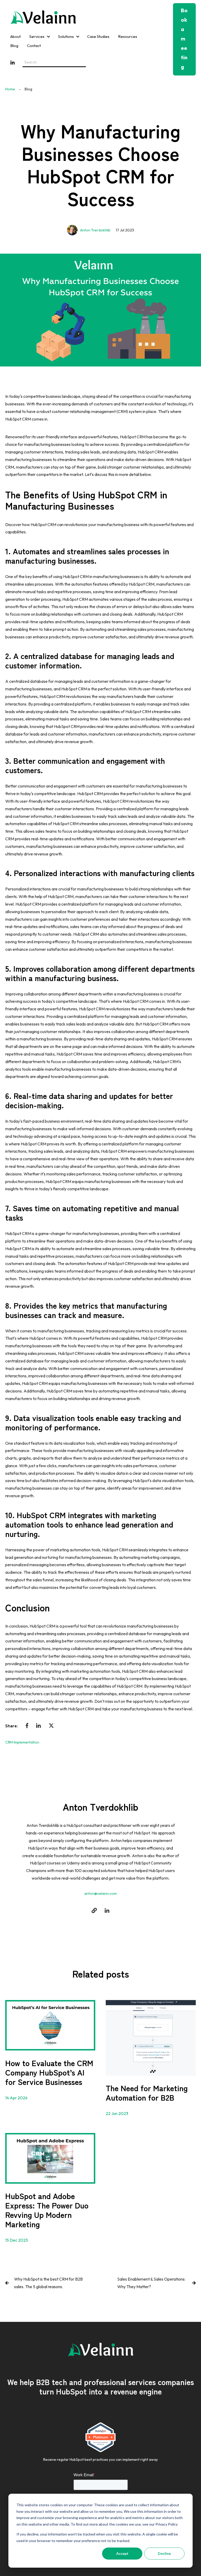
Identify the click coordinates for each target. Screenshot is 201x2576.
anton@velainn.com (100, 1893)
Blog (14, 46)
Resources (128, 36)
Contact (34, 46)
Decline (164, 2553)
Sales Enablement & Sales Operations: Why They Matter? (151, 2283)
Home (10, 89)
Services (37, 36)
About (15, 36)
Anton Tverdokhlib (95, 230)
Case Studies (98, 36)
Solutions (66, 36)
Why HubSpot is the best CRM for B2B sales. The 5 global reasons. (48, 2283)
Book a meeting (184, 39)
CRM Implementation (22, 1742)
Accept (122, 2553)
